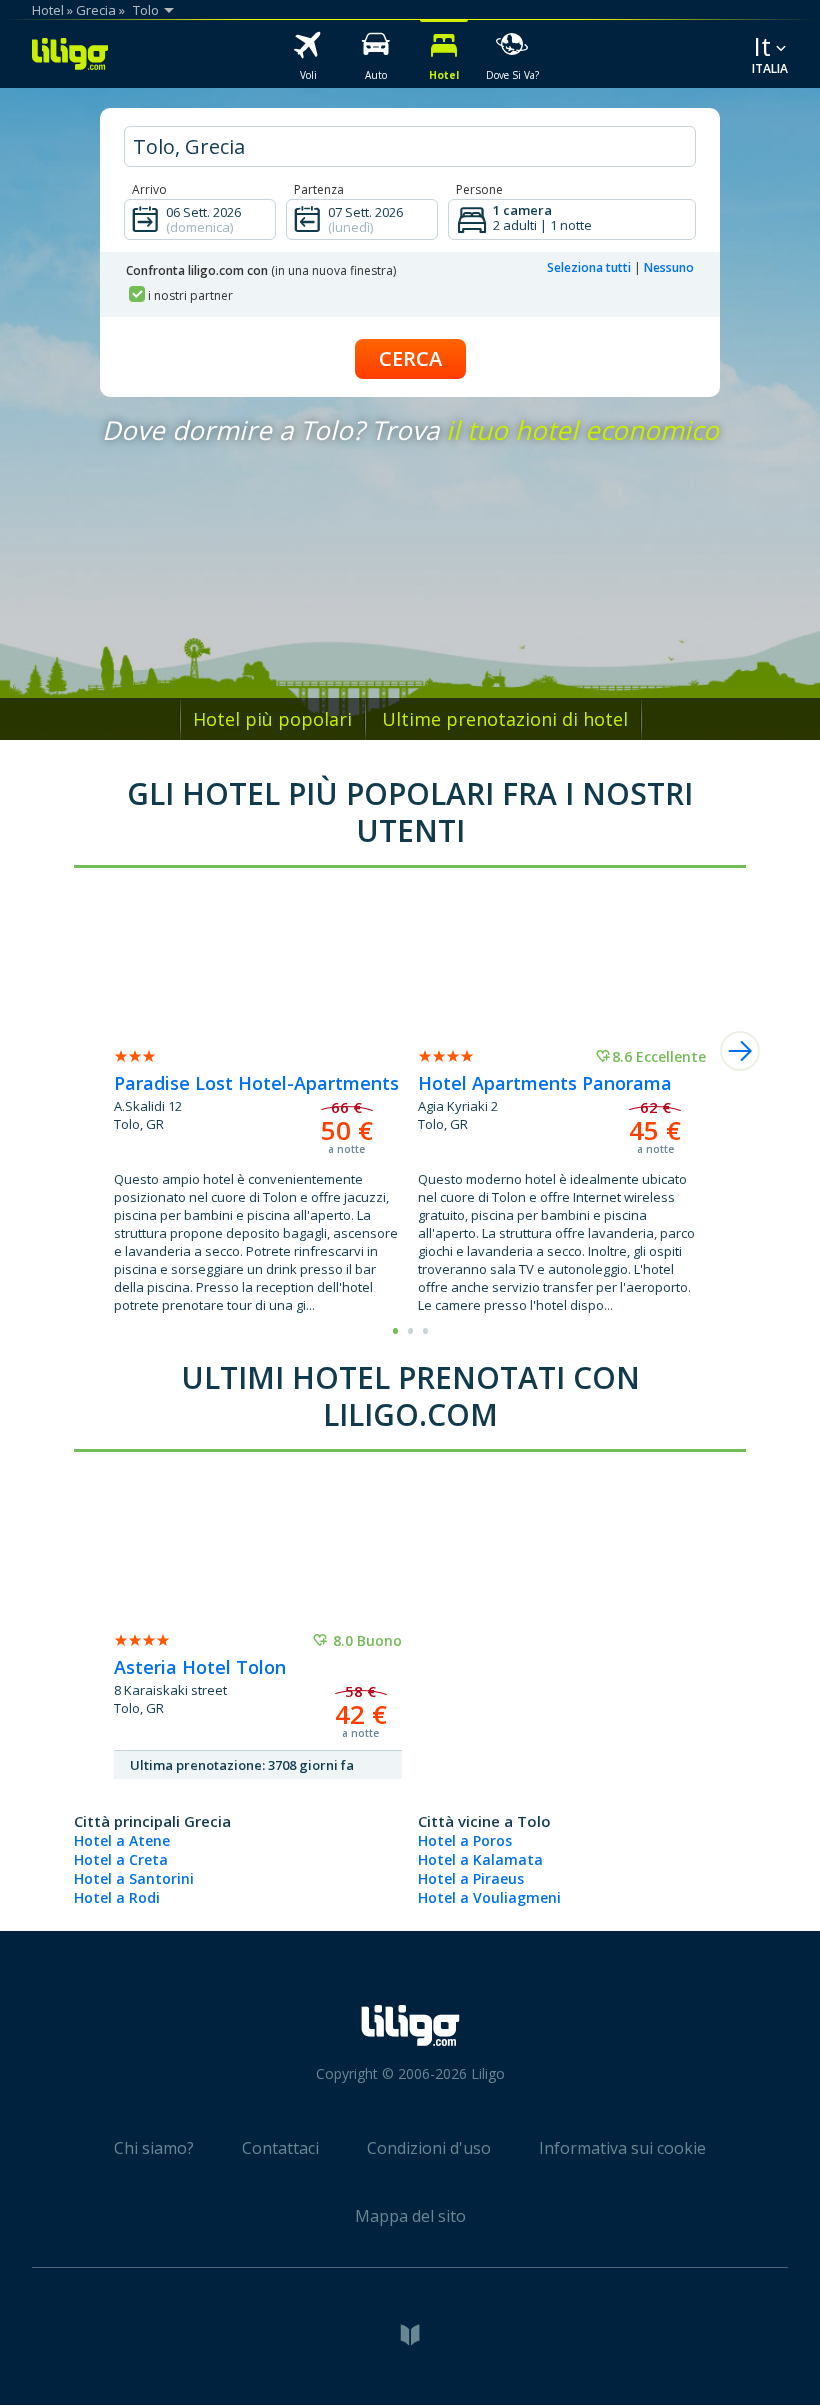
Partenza (319, 189)
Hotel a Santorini (134, 1878)
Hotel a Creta (121, 1859)
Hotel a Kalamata (480, 1859)
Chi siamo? (154, 2148)
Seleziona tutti (589, 267)
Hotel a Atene (122, 1840)
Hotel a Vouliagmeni (489, 1897)
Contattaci (280, 2148)
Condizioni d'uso (429, 2148)
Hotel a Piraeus (471, 1878)
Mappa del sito (410, 2216)
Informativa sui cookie (622, 2148)
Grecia (96, 10)
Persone (479, 189)
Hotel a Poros (465, 1840)
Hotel (48, 10)
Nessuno (669, 267)
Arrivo (149, 189)
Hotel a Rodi (117, 1897)
